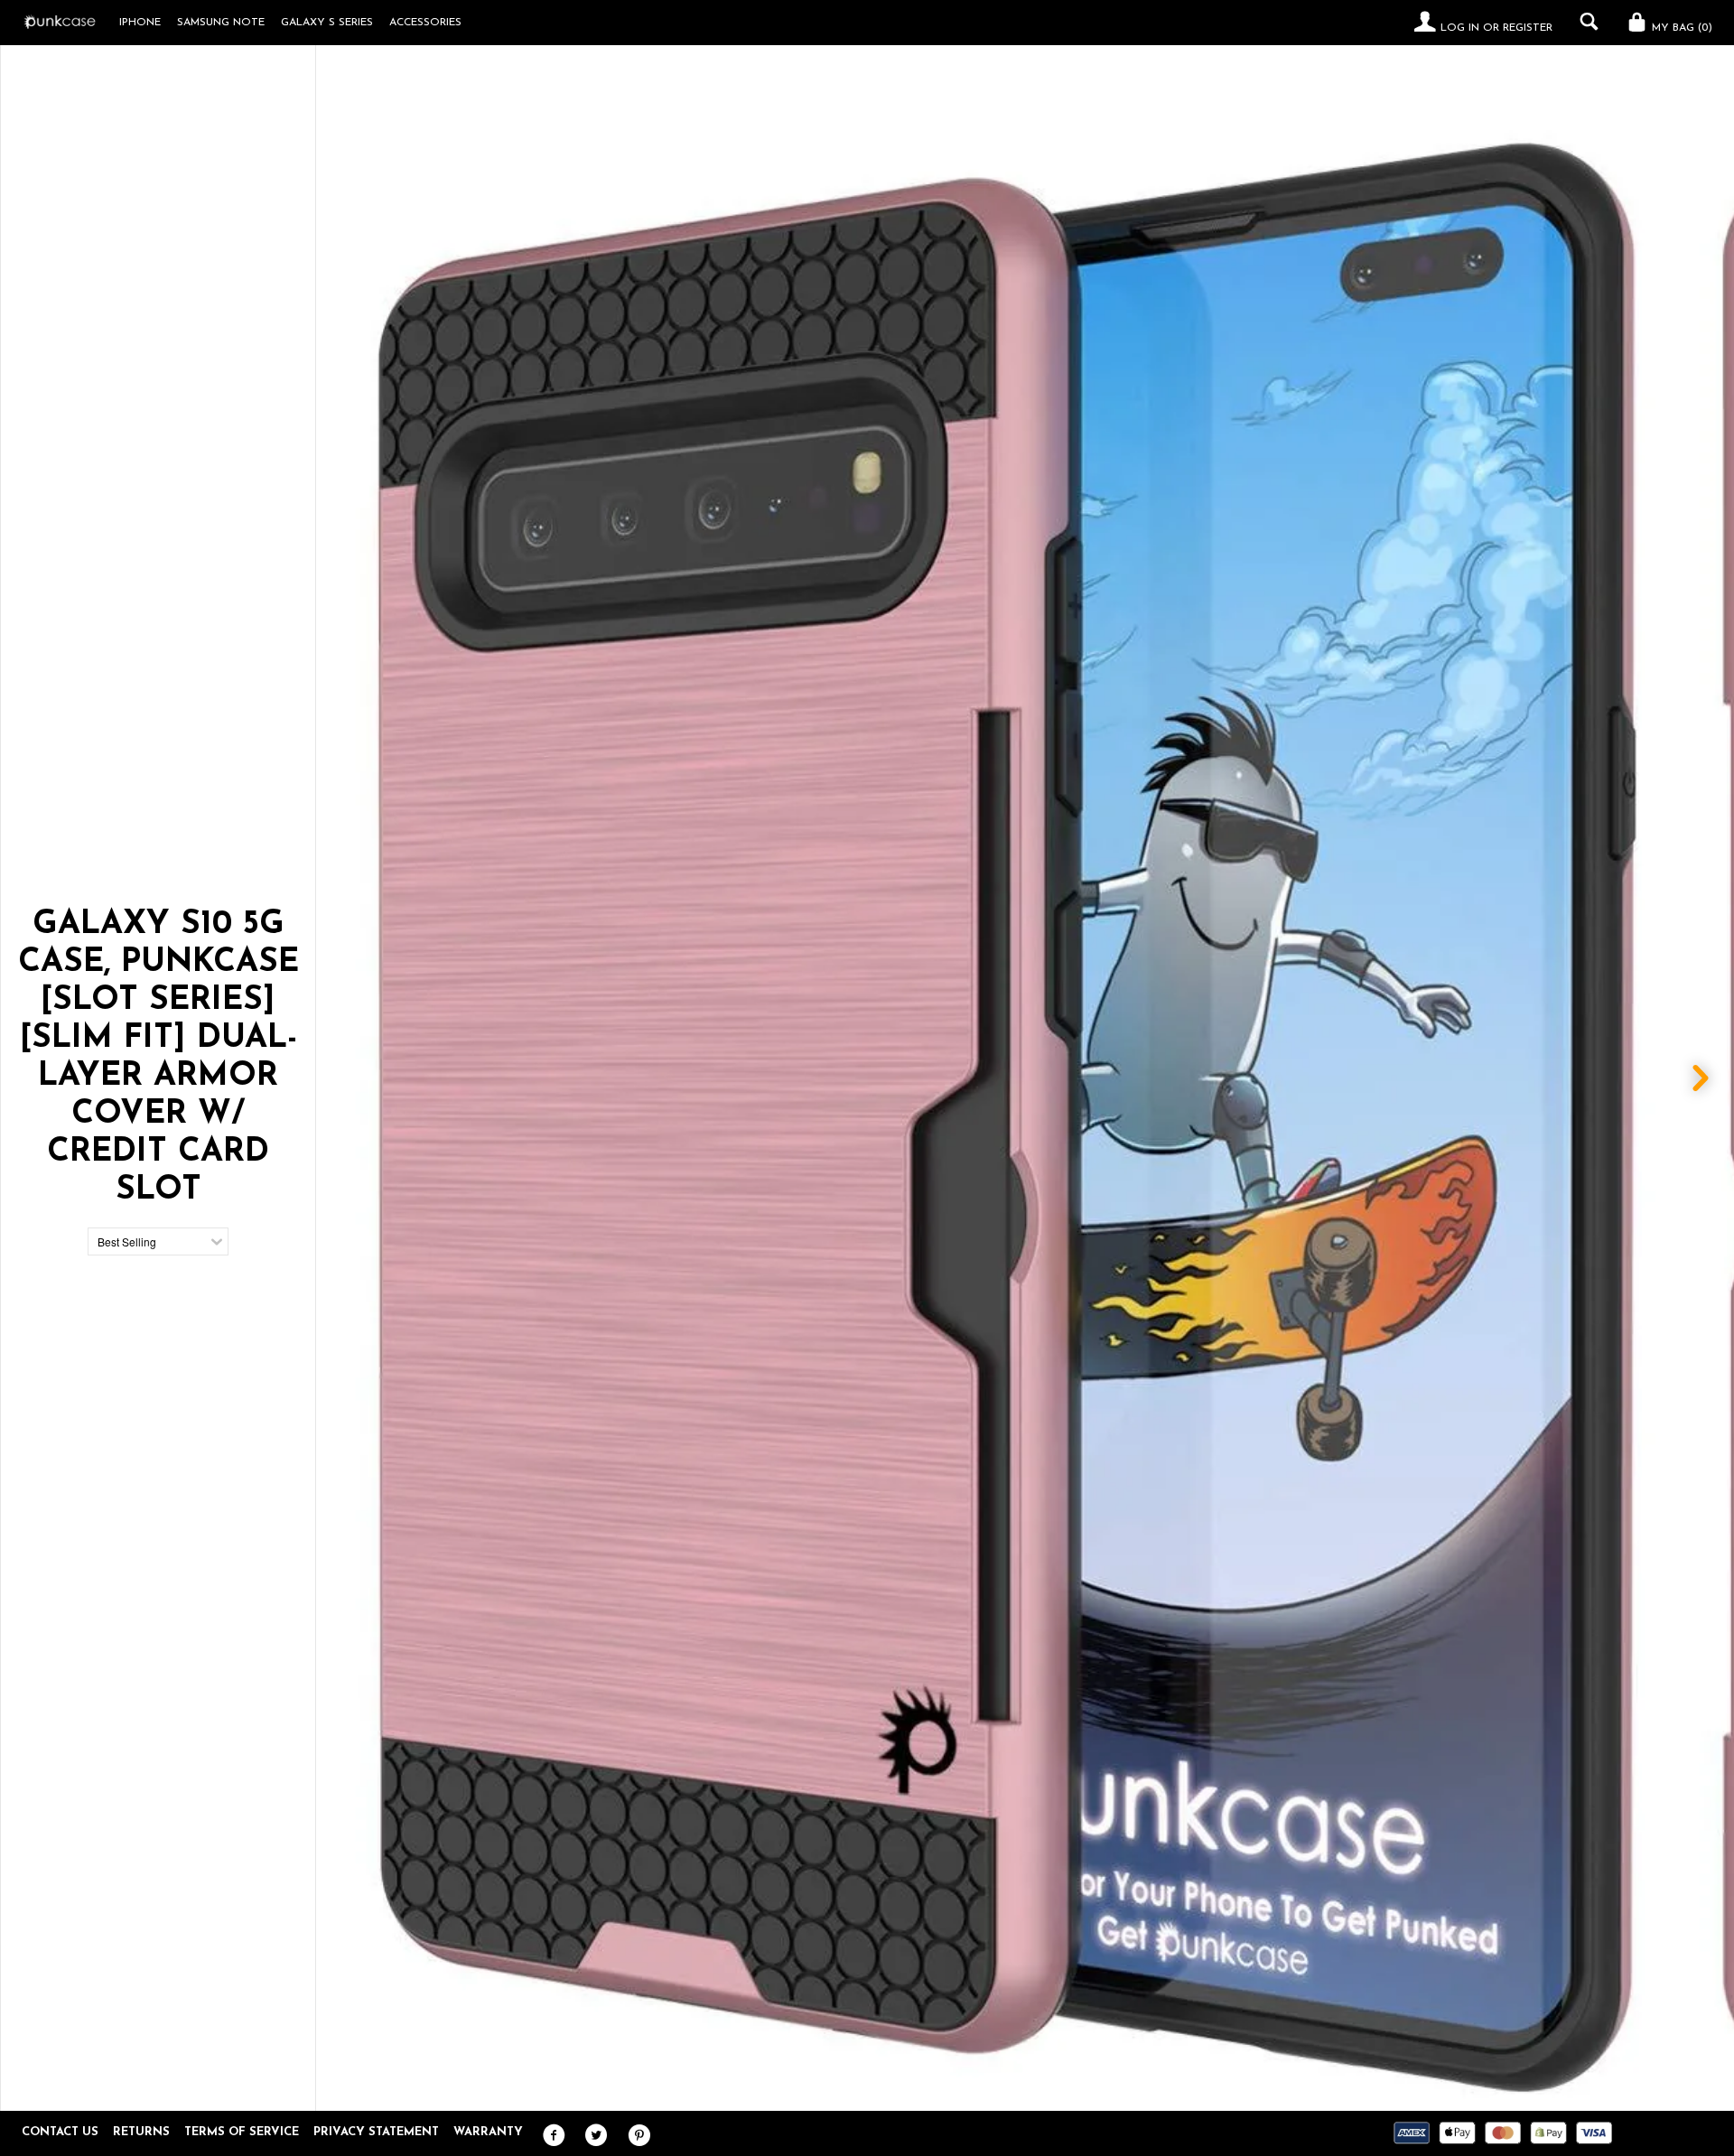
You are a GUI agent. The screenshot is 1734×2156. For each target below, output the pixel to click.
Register (1528, 28)
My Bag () (1680, 28)
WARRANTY (488, 2132)
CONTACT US (60, 2132)
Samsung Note (221, 23)
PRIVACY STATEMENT (376, 2132)
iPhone (140, 23)
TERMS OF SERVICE (242, 2132)
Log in (1460, 28)
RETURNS (141, 2132)
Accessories (425, 23)
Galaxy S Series (327, 23)
